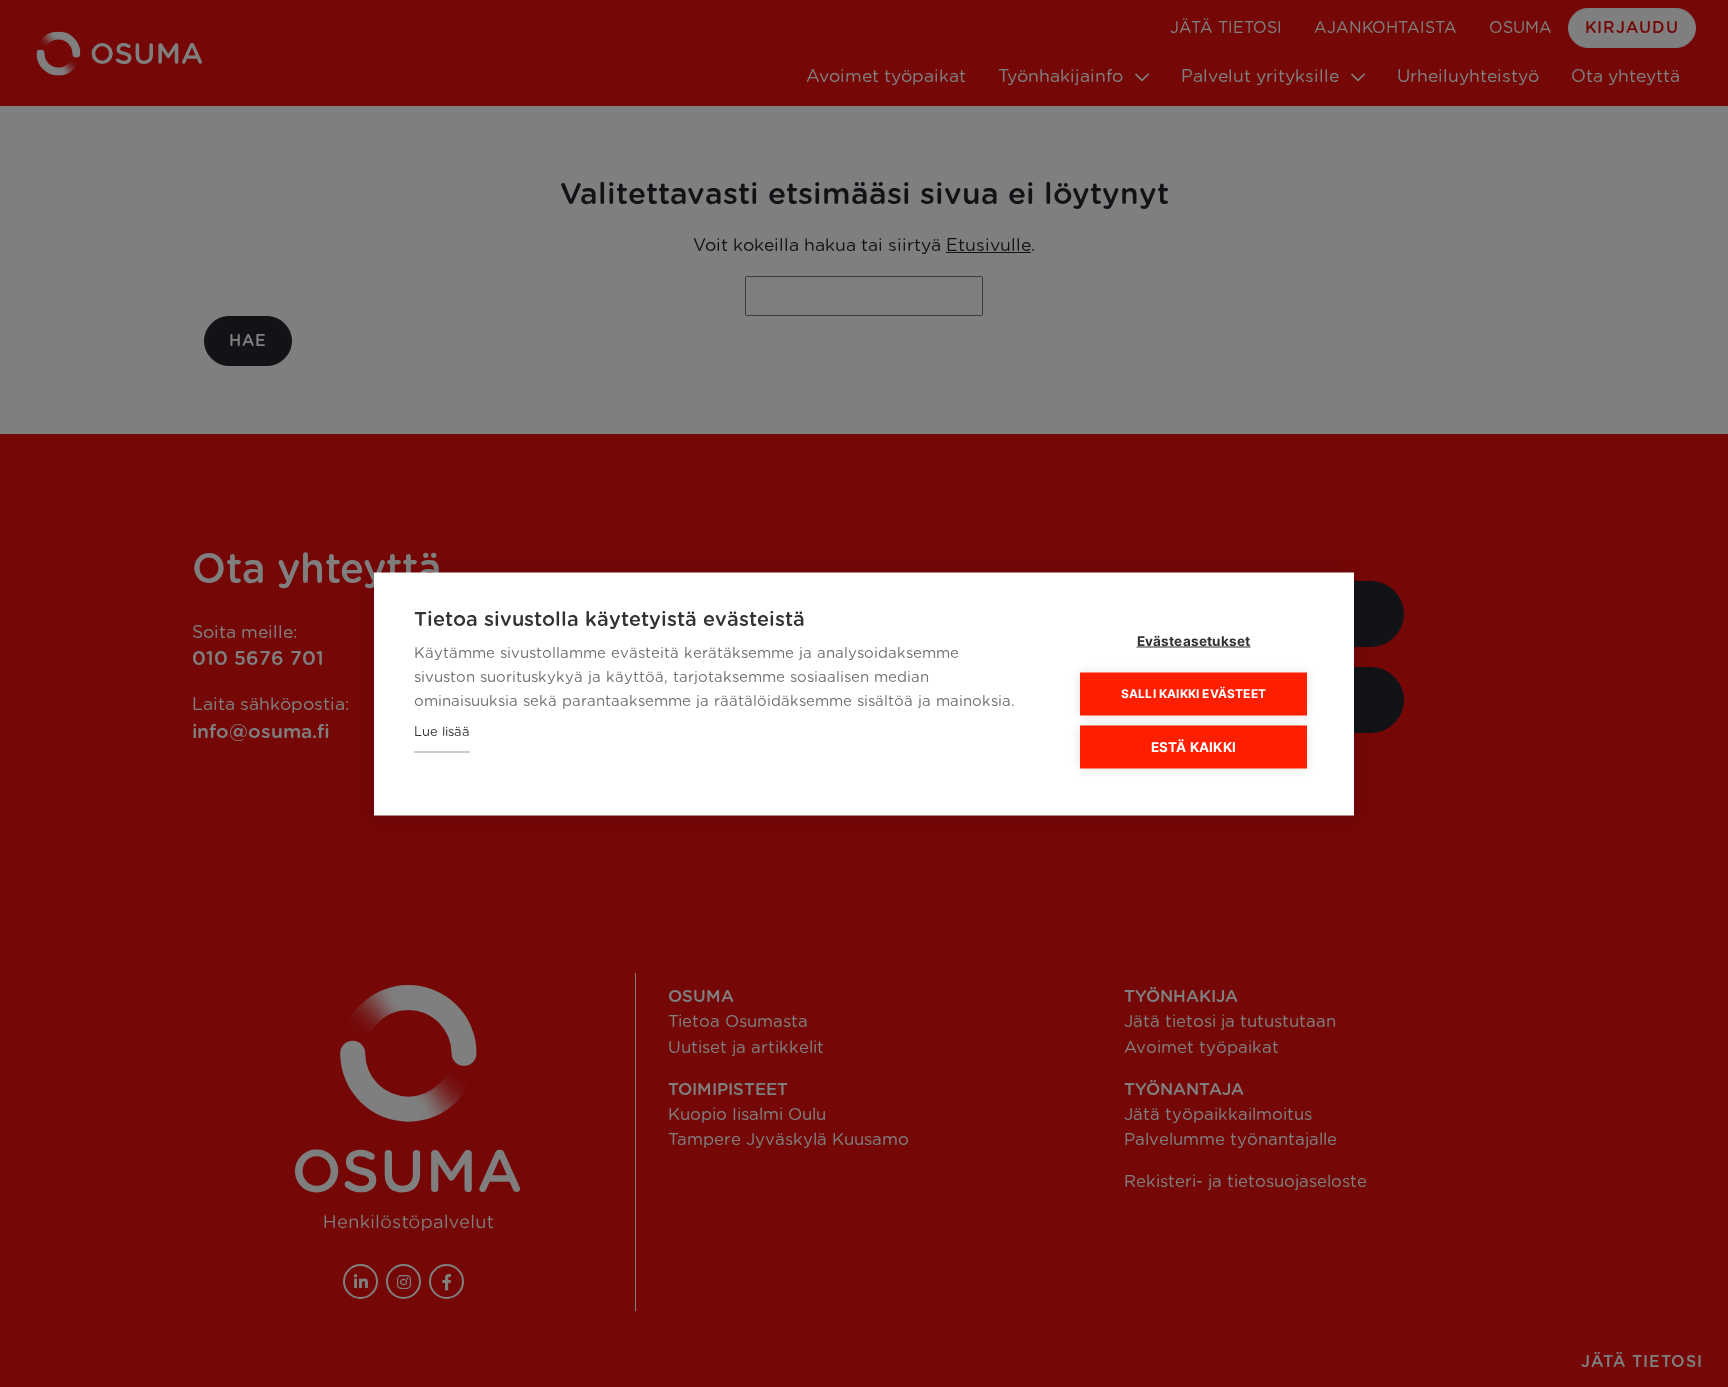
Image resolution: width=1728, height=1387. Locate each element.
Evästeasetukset (1194, 640)
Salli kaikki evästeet (1193, 693)
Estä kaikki (1193, 746)
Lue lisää (442, 731)
